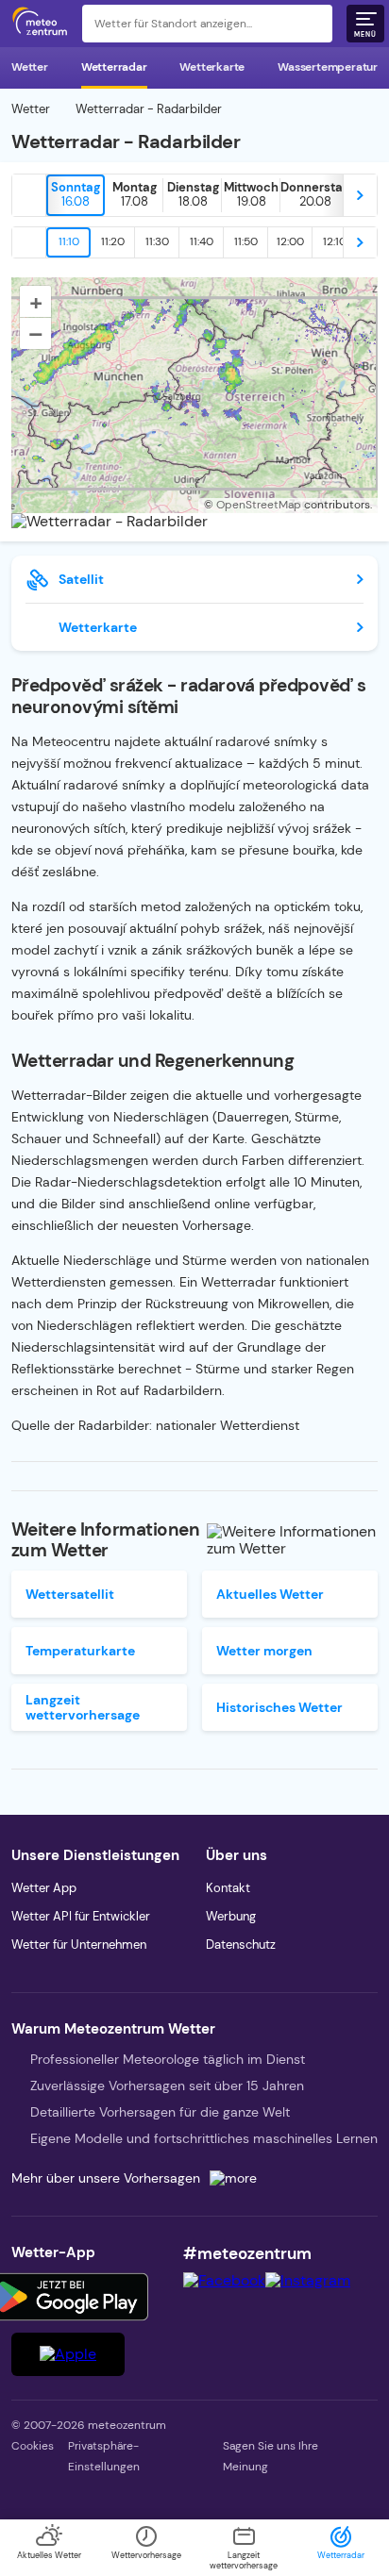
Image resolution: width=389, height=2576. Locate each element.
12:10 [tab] (335, 241)
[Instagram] (308, 2280)
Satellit (81, 579)
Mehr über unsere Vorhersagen (106, 2178)
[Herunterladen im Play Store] (68, 2297)
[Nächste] (360, 195)
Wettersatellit (70, 1594)
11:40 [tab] (202, 241)
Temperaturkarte (80, 1651)
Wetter (30, 67)
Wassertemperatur (328, 67)
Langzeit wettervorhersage (83, 1707)
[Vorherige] (29, 195)
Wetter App (44, 1888)
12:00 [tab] (290, 241)
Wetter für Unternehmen (79, 1944)
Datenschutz (241, 1944)
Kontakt (228, 1888)
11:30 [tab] (157, 241)
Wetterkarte (212, 67)
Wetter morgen (264, 1651)
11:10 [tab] (69, 241)
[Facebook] (224, 2280)
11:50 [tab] (246, 241)
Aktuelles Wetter (270, 1594)
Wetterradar (114, 67)
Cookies (33, 2446)
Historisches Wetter (279, 1707)
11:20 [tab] (113, 241)
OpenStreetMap (259, 505)
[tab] (76, 195)
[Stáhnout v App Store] (68, 2354)
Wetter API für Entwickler (81, 1916)
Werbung (231, 1916)
